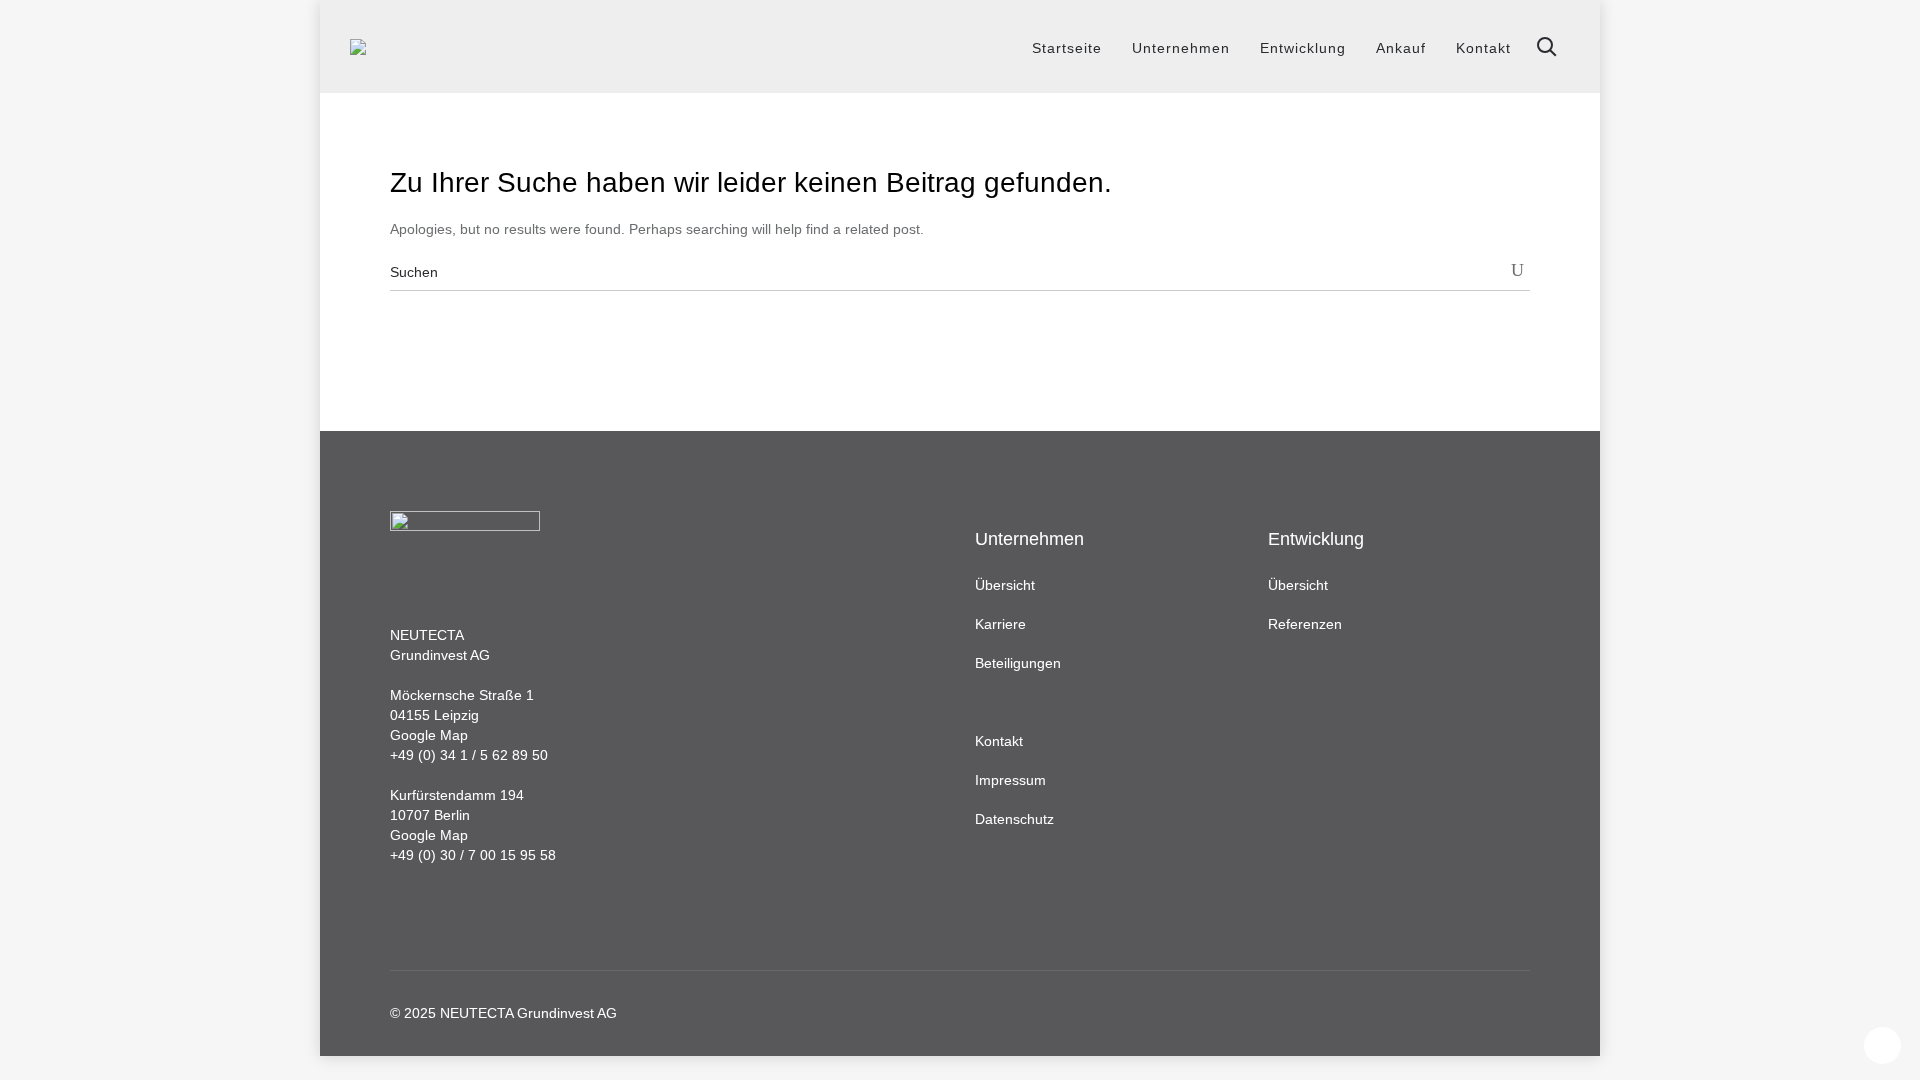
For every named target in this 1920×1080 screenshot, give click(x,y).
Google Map (429, 735)
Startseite (1067, 48)
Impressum (1010, 780)
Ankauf (1401, 48)
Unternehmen (1181, 48)
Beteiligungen (1018, 663)
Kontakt (1483, 48)
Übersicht (1005, 585)
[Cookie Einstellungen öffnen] (44, 1055)
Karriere (1000, 624)
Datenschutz (1014, 819)
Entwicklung (1303, 48)
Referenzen (1305, 624)
